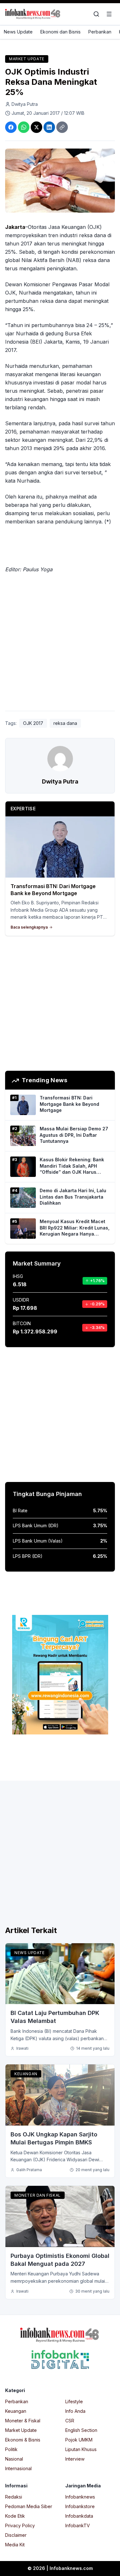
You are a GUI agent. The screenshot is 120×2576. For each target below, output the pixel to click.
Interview (75, 2459)
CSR (70, 2421)
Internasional (18, 2468)
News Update (18, 32)
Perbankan (100, 32)
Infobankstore (80, 2506)
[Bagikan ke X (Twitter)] (36, 127)
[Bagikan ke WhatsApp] (24, 127)
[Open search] (96, 14)
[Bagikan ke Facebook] (11, 127)
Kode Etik (15, 2516)
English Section (81, 2430)
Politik (11, 2449)
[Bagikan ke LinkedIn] (49, 127)
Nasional (14, 2459)
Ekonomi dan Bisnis (60, 32)
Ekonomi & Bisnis (23, 2440)
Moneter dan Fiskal (38, 2195)
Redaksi (14, 2497)
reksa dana (65, 723)
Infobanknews (80, 2497)
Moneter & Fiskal (23, 2421)
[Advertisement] (60, 643)
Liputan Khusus (81, 2449)
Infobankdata (79, 2516)
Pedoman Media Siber (29, 2506)
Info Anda (75, 2411)
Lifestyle (74, 2401)
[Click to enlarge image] (60, 181)
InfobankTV (78, 2525)
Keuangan (26, 2074)
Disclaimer (16, 2535)
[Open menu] (109, 14)
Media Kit (15, 2545)
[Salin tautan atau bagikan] (62, 127)
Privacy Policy (20, 2525)
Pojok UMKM (79, 2440)
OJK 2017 (33, 723)
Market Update (27, 59)
